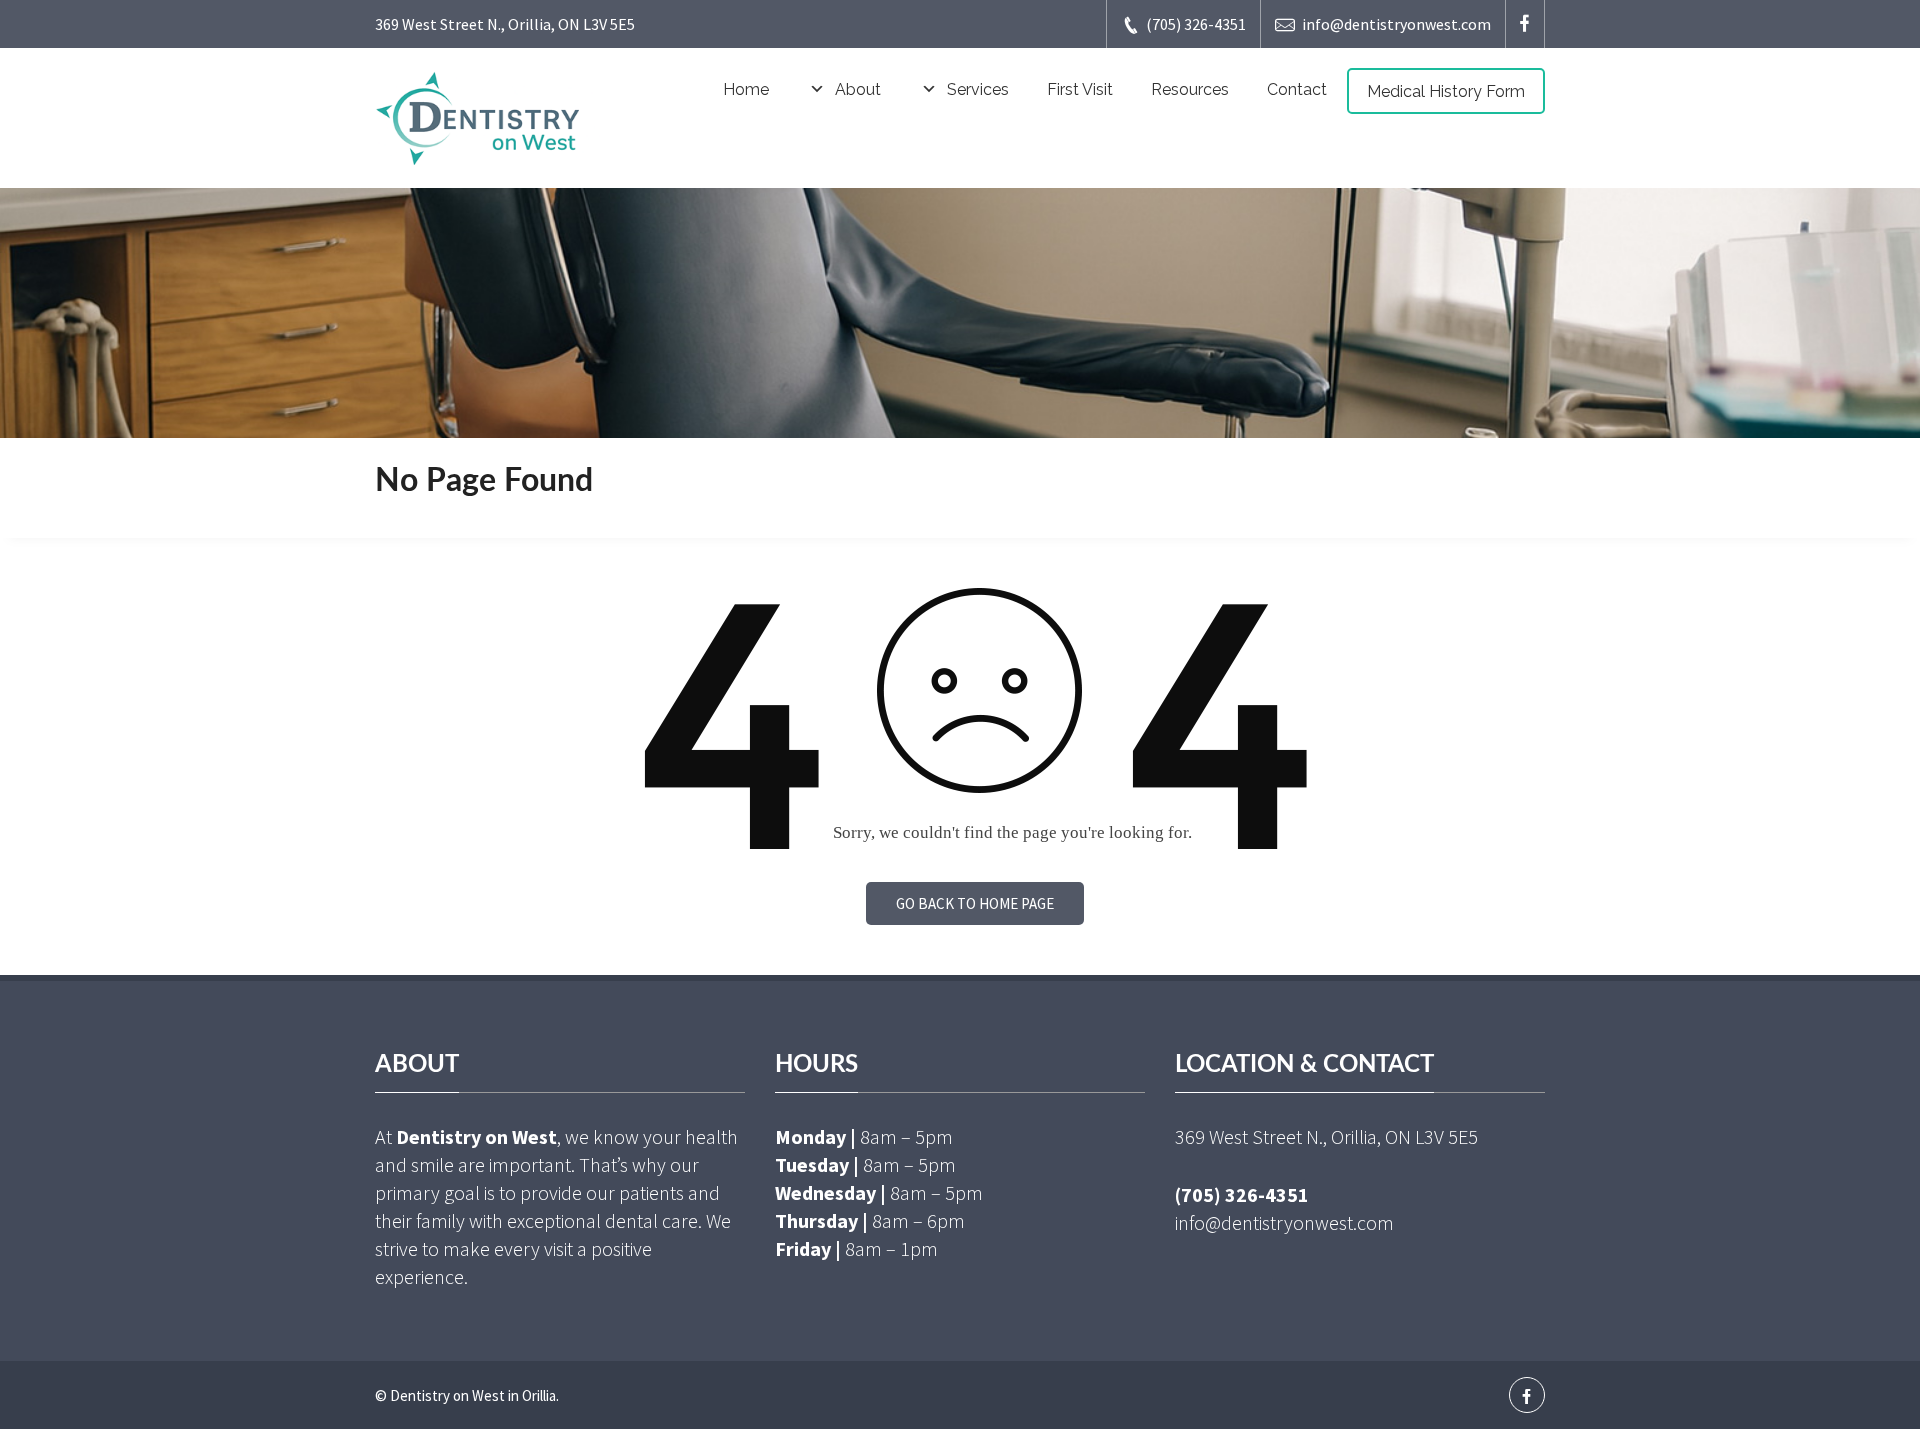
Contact (1297, 89)
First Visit (1080, 89)
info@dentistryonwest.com (1396, 24)
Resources (1190, 89)
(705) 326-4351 (1196, 24)
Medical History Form (1446, 91)
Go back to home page (975, 903)
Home (746, 89)
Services (978, 89)
